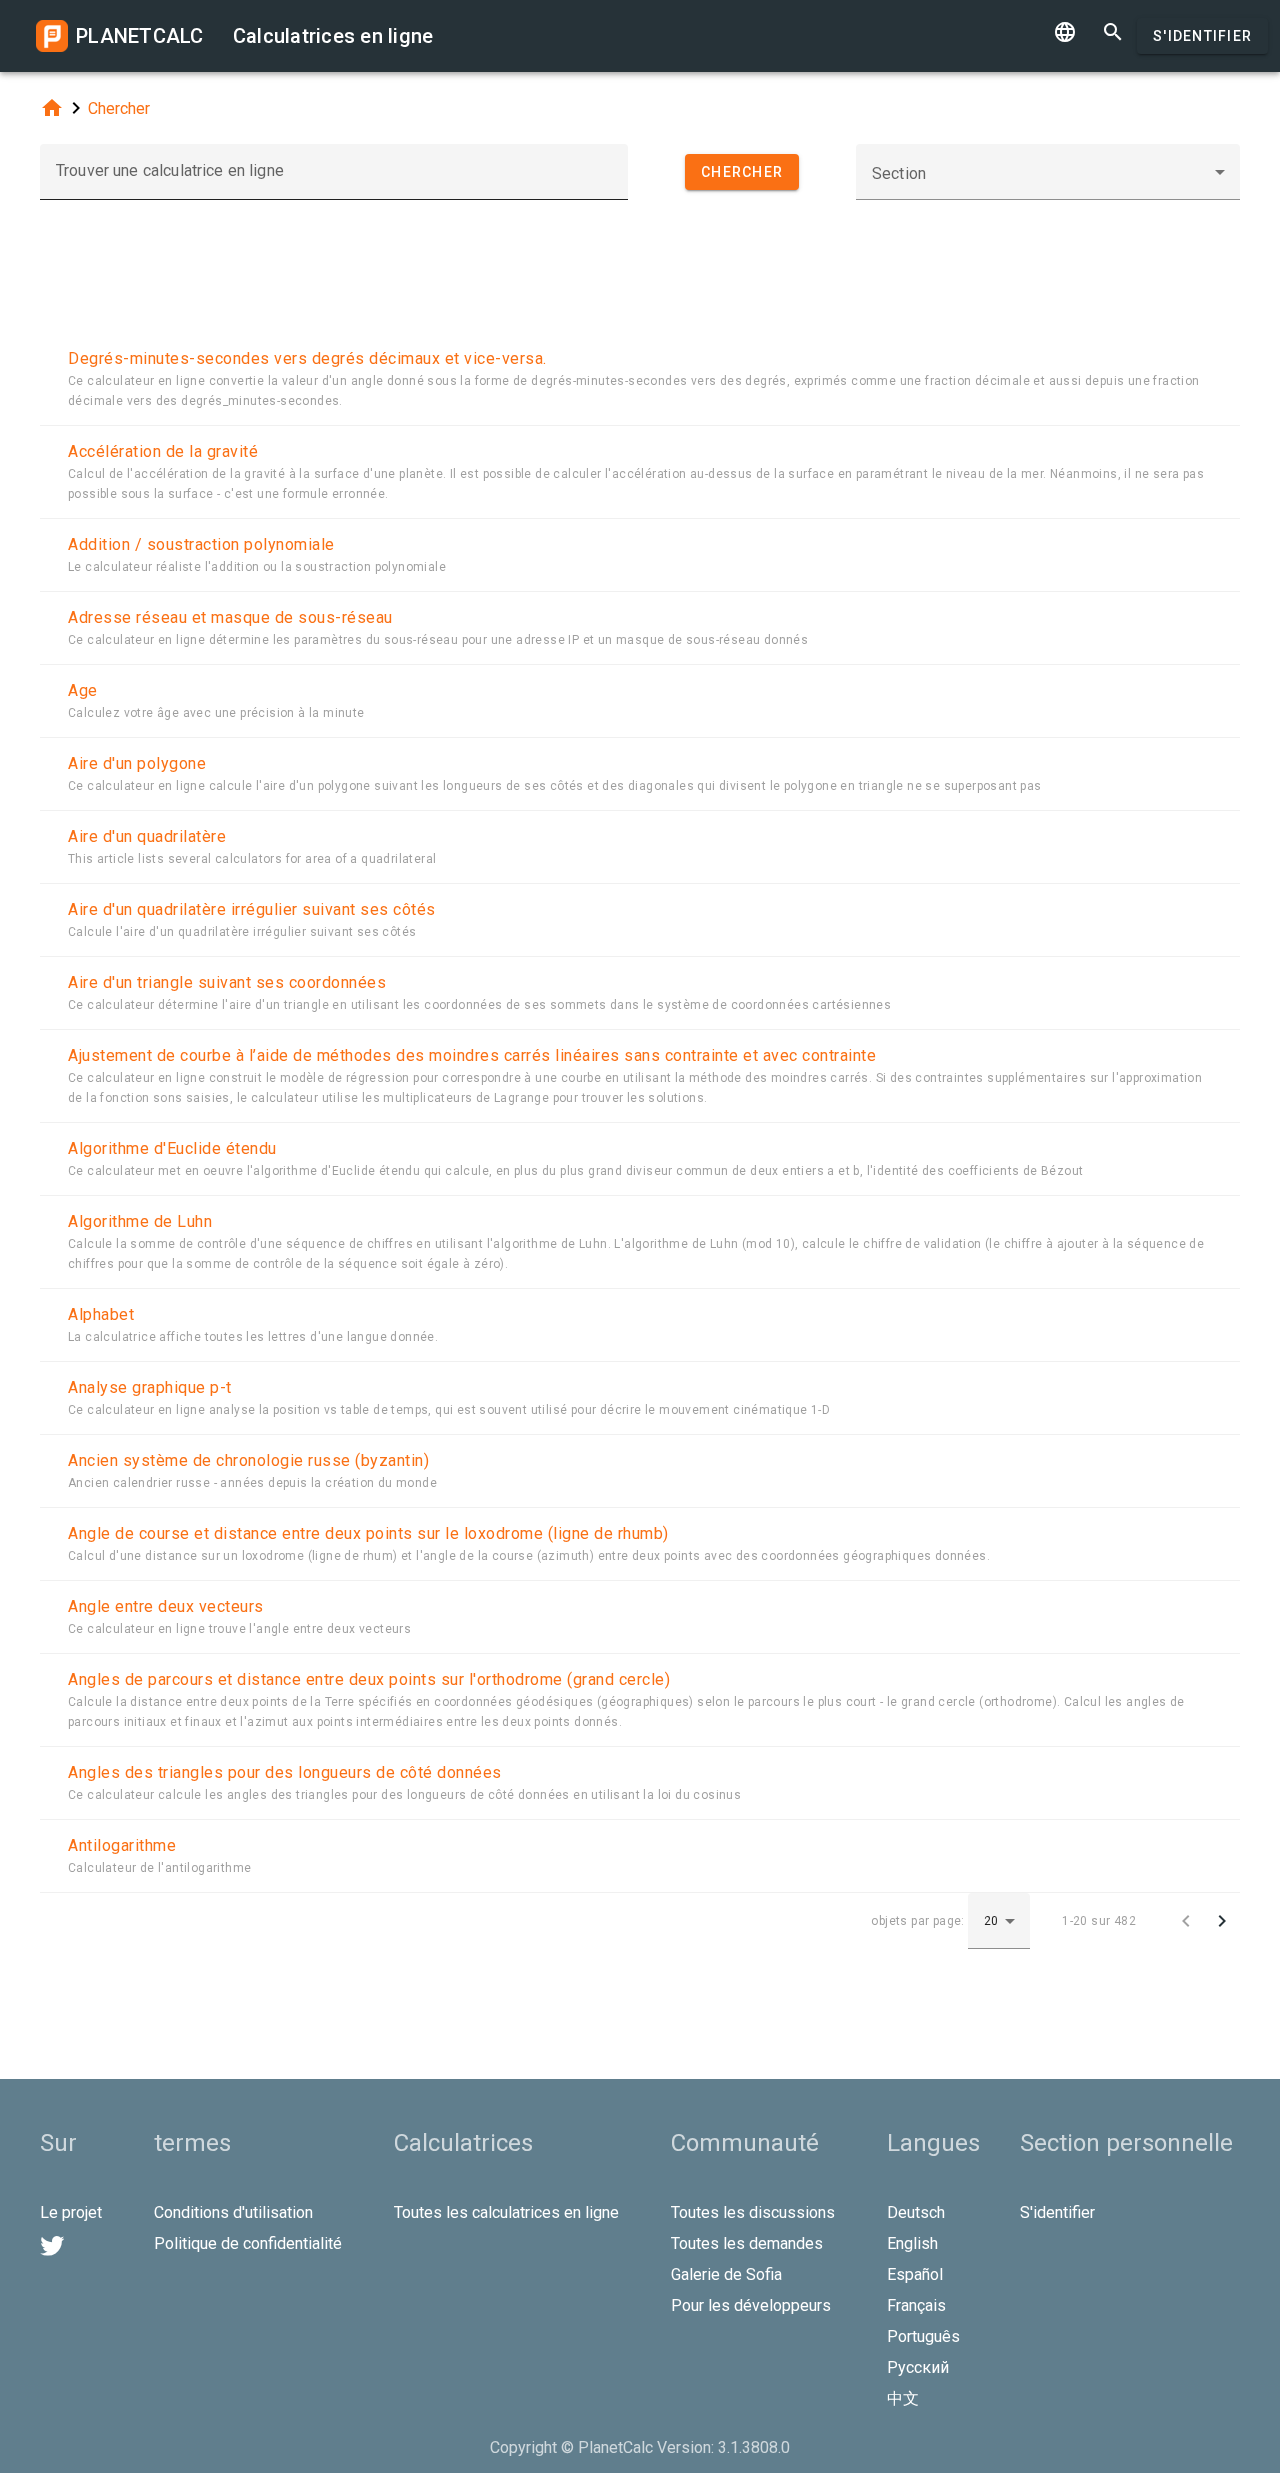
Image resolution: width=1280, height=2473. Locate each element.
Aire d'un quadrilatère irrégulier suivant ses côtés (252, 909)
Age (83, 690)
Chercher (119, 108)
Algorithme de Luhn (140, 1221)
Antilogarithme (122, 1845)
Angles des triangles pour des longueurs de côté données (285, 1772)
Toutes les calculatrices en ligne (506, 2212)
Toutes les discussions (753, 2212)
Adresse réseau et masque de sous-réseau (230, 617)
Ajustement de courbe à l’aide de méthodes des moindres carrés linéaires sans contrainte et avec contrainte (472, 1055)
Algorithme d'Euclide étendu (172, 1148)
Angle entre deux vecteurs (166, 1606)
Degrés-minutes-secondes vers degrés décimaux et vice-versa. (307, 358)
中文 (903, 2398)
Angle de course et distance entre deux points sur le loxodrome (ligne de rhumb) (368, 1533)
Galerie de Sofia (726, 2274)
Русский (918, 2367)
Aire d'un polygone (137, 763)
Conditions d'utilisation (233, 2212)
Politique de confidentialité (248, 2243)
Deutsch (916, 2212)
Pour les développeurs (751, 2305)
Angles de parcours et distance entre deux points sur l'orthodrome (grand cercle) (369, 1679)
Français (916, 2305)
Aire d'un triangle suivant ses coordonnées (227, 982)
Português (923, 2336)
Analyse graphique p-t (150, 1387)
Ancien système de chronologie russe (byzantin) (248, 1460)
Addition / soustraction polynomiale (201, 544)
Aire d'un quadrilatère (147, 836)
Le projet (71, 2212)
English (912, 2243)
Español (915, 2274)
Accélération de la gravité (163, 451)
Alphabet (101, 1314)
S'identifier (1202, 36)
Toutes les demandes (747, 2243)
